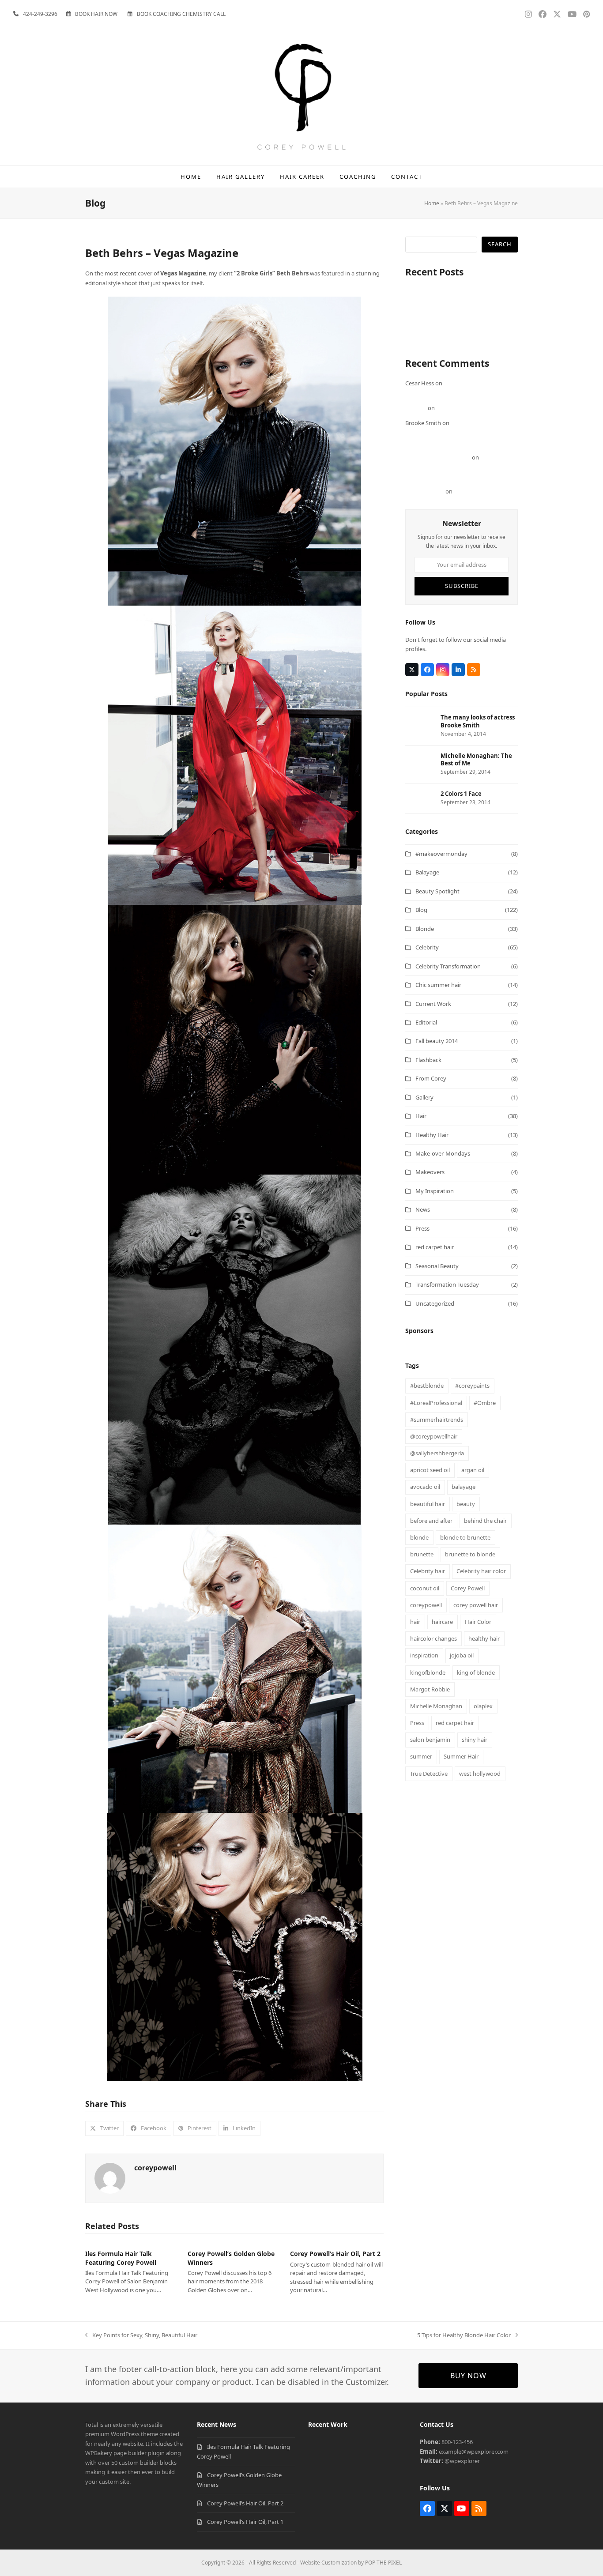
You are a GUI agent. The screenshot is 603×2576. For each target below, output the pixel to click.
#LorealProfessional (436, 1403)
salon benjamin (430, 1740)
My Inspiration (435, 1191)
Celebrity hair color (481, 1571)
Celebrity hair (428, 1571)
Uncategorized (435, 1303)
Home (432, 203)
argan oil (473, 1470)
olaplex (483, 1706)
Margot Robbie (430, 1689)
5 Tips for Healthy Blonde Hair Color (464, 2335)
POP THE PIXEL (383, 2563)
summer (421, 1756)
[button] (104, 2128)
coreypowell (155, 2168)
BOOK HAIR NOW (96, 14)
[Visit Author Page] (110, 2177)
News (423, 1209)
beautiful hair (428, 1504)
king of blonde (476, 1672)
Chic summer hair (438, 985)
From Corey (431, 1078)
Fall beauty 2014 (437, 1041)
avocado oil (425, 1487)
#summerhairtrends (437, 1420)
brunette (422, 1554)
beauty (466, 1504)
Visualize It (419, 339)
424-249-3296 (40, 14)
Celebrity (427, 947)
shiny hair (475, 1740)
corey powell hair (476, 1605)
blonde (419, 1537)
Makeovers (430, 1172)
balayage (464, 1487)
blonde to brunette (465, 1537)
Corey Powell (468, 1588)
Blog (421, 910)
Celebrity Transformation (448, 966)
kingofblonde (428, 1672)
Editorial (426, 1022)
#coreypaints (472, 1386)
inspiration (424, 1655)
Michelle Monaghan (436, 1706)
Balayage (427, 872)
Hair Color (478, 1622)
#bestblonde (427, 1386)
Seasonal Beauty (437, 1266)
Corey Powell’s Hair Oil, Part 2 (335, 2254)
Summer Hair (461, 1756)
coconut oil (425, 1588)
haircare (442, 1622)
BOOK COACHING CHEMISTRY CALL (181, 14)
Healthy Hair (432, 1135)
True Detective (429, 1774)
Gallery (424, 1097)
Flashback (428, 1060)
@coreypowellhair (434, 1436)
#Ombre (485, 1403)
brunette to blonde (470, 1554)
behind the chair (485, 1521)
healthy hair (484, 1638)
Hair (421, 1116)
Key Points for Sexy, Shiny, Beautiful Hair (141, 2335)
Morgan (416, 408)
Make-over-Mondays (443, 1153)
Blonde (425, 929)
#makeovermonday (441, 854)
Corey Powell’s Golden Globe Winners (454, 310)
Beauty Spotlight (437, 891)
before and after (431, 1521)
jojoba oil (462, 1655)
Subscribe (462, 586)
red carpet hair (435, 1247)
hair (415, 1622)
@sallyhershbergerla (437, 1453)
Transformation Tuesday (447, 1284)
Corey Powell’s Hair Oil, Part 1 (443, 329)
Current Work (433, 1004)
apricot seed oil (430, 1470)
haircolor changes (433, 1638)
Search (500, 244)
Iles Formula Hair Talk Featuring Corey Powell (121, 2258)
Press (422, 1228)
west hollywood (480, 1774)
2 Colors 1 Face (473, 491)
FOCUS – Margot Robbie (468, 408)
